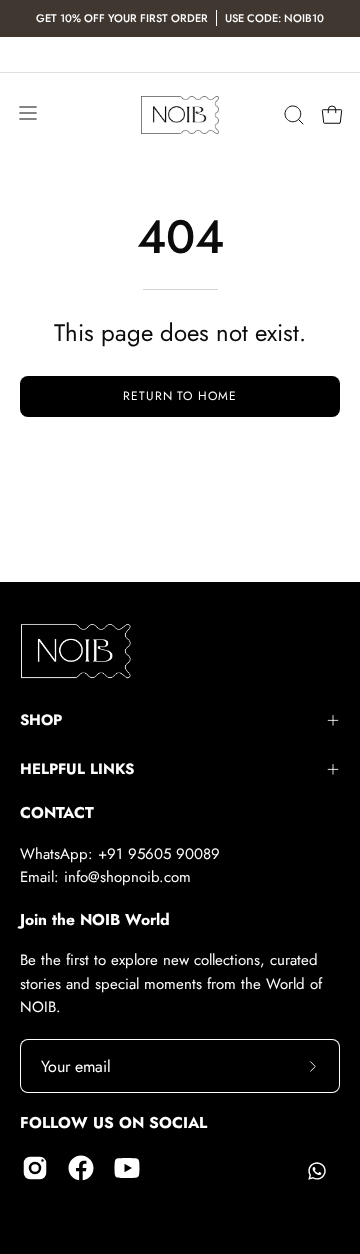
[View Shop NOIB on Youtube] (127, 1168)
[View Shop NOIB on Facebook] (81, 1168)
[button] (292, 115)
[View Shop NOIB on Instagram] (35, 1168)
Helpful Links (77, 769)
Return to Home (180, 396)
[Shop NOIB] (180, 115)
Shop (41, 720)
